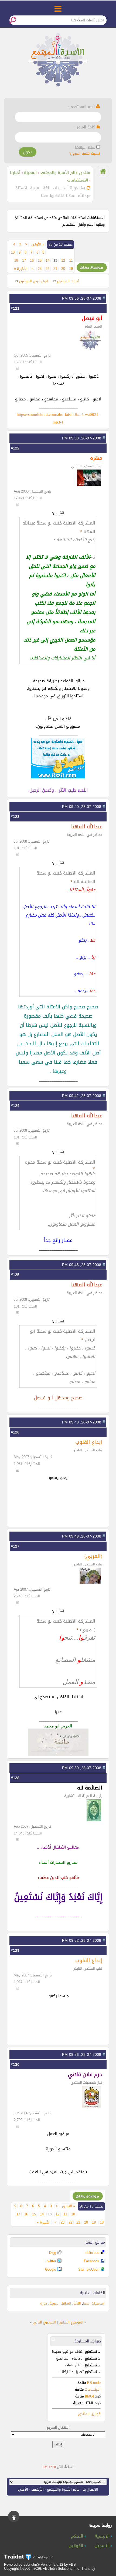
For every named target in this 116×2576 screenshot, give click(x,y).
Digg (53, 2253)
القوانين (77, 2546)
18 (16, 261)
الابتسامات (93, 2389)
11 (71, 261)
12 (63, 261)
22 (47, 269)
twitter (51, 2261)
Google (51, 2269)
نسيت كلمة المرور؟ (85, 153)
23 (40, 269)
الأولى (38, 244)
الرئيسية (103, 2536)
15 (40, 261)
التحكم (78, 2536)
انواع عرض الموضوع (34, 281)
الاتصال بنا (90, 2489)
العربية (54, 2303)
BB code (93, 2383)
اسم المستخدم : (82, 107)
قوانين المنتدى (89, 2414)
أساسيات (98, 2303)
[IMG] (89, 2396)
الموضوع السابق (71, 2322)
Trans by (88, 2569)
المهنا (66, 2303)
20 (63, 269)
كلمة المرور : (86, 127)
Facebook (92, 2261)
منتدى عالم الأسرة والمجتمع (65, 173)
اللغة (77, 2303)
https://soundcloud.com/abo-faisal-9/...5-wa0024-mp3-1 (58, 418)
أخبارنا (15, 173)
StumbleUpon (89, 2269)
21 (55, 269)
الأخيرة (21, 269)
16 (32, 261)
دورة (44, 2303)
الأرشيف (37, 2489)
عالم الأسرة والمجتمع (63, 2489)
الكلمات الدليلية (92, 2293)
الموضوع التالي (44, 2322)
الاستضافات (78, 180)
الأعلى (23, 2489)
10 (13, 253)
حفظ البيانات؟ (85, 148)
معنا (86, 2303)
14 (47, 261)
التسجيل (103, 2546)
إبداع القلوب (89, 1442)
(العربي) (93, 1556)
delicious (92, 2253)
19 (71, 269)
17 (24, 261)
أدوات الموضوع (68, 281)
